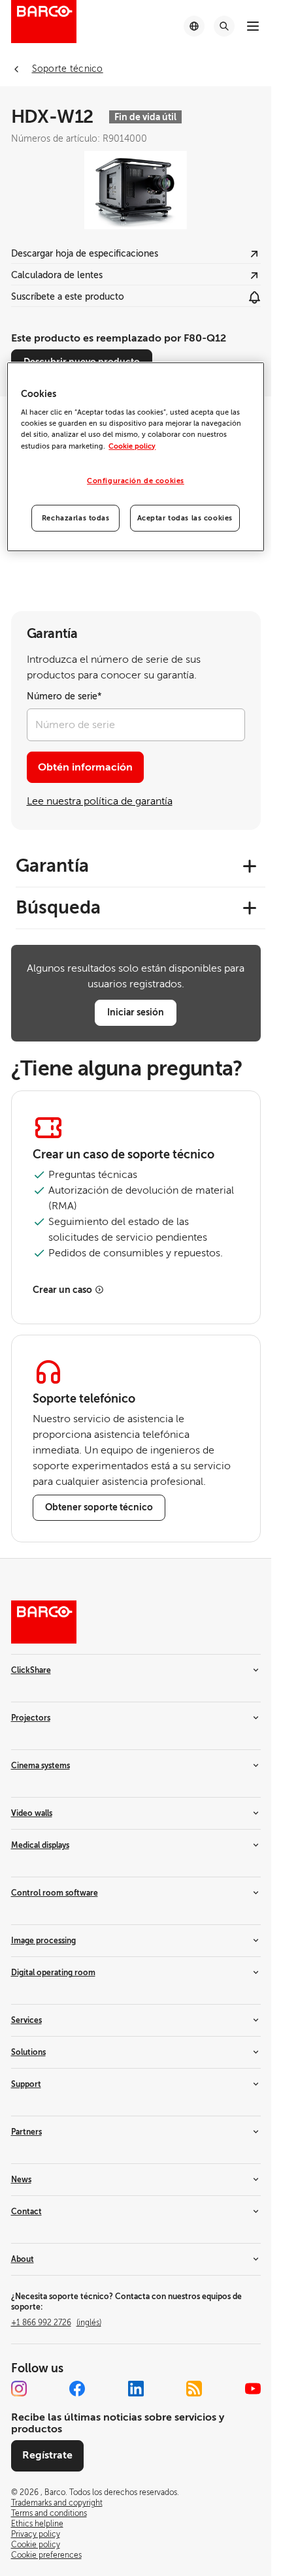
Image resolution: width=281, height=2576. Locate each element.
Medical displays (40, 1845)
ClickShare (31, 1670)
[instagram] (19, 2389)
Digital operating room (53, 1973)
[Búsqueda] (224, 26)
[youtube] (253, 2389)
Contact (26, 2212)
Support (26, 2084)
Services (26, 2020)
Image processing (43, 1941)
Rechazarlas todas (76, 518)
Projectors (31, 1718)
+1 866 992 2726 (56, 2323)
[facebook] (77, 2389)
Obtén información (85, 767)
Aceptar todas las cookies (185, 518)
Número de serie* (64, 696)
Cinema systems (41, 1766)
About (23, 2259)
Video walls (32, 1813)
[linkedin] (136, 2389)
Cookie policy (132, 446)
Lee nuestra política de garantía (100, 801)
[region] (135, 457)
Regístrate (47, 2455)
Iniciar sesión (136, 1012)
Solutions (28, 2052)
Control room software (55, 1893)
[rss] (194, 2389)
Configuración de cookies (136, 481)
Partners (26, 2132)
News (21, 2180)
